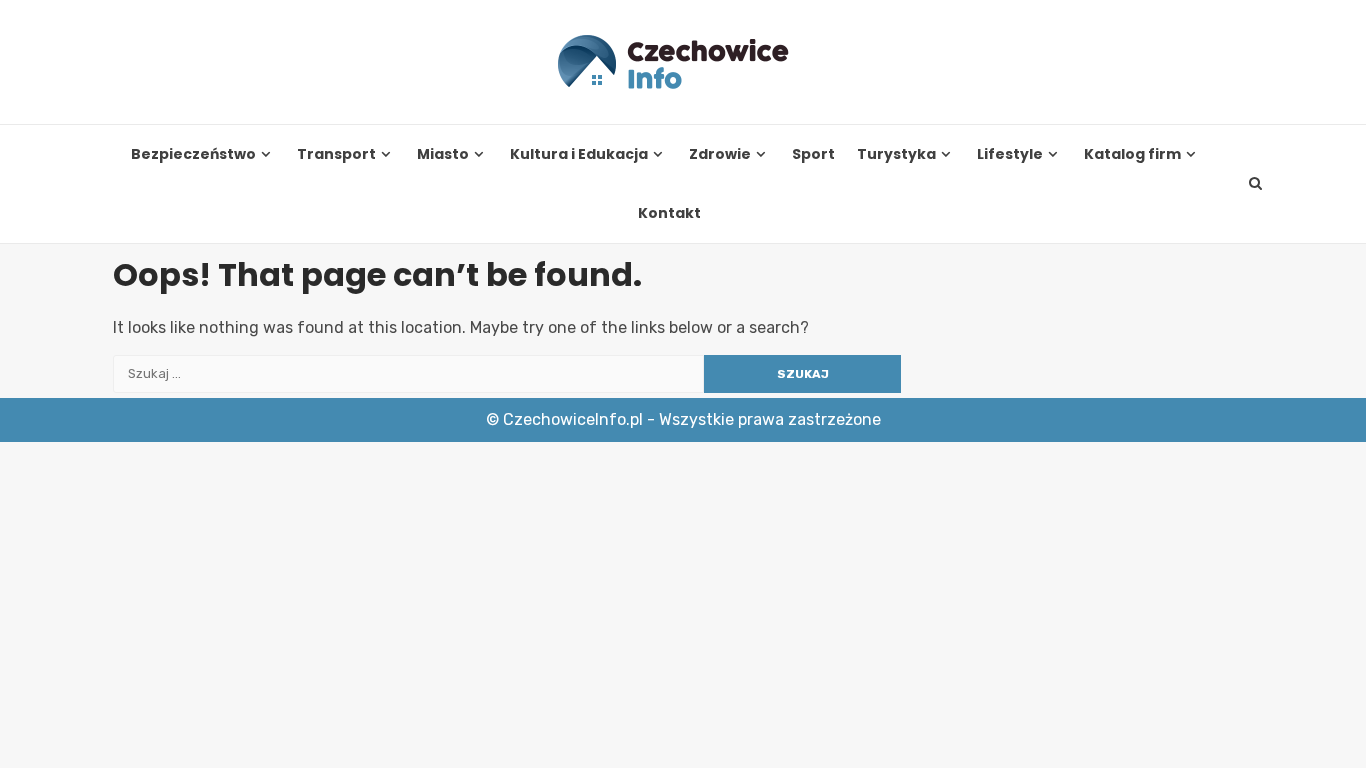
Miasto (443, 154)
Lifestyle (1010, 154)
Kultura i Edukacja (579, 154)
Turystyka (896, 154)
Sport (813, 154)
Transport (336, 154)
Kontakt (669, 213)
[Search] (1255, 184)
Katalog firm (1132, 154)
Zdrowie (720, 154)
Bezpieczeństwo (193, 154)
